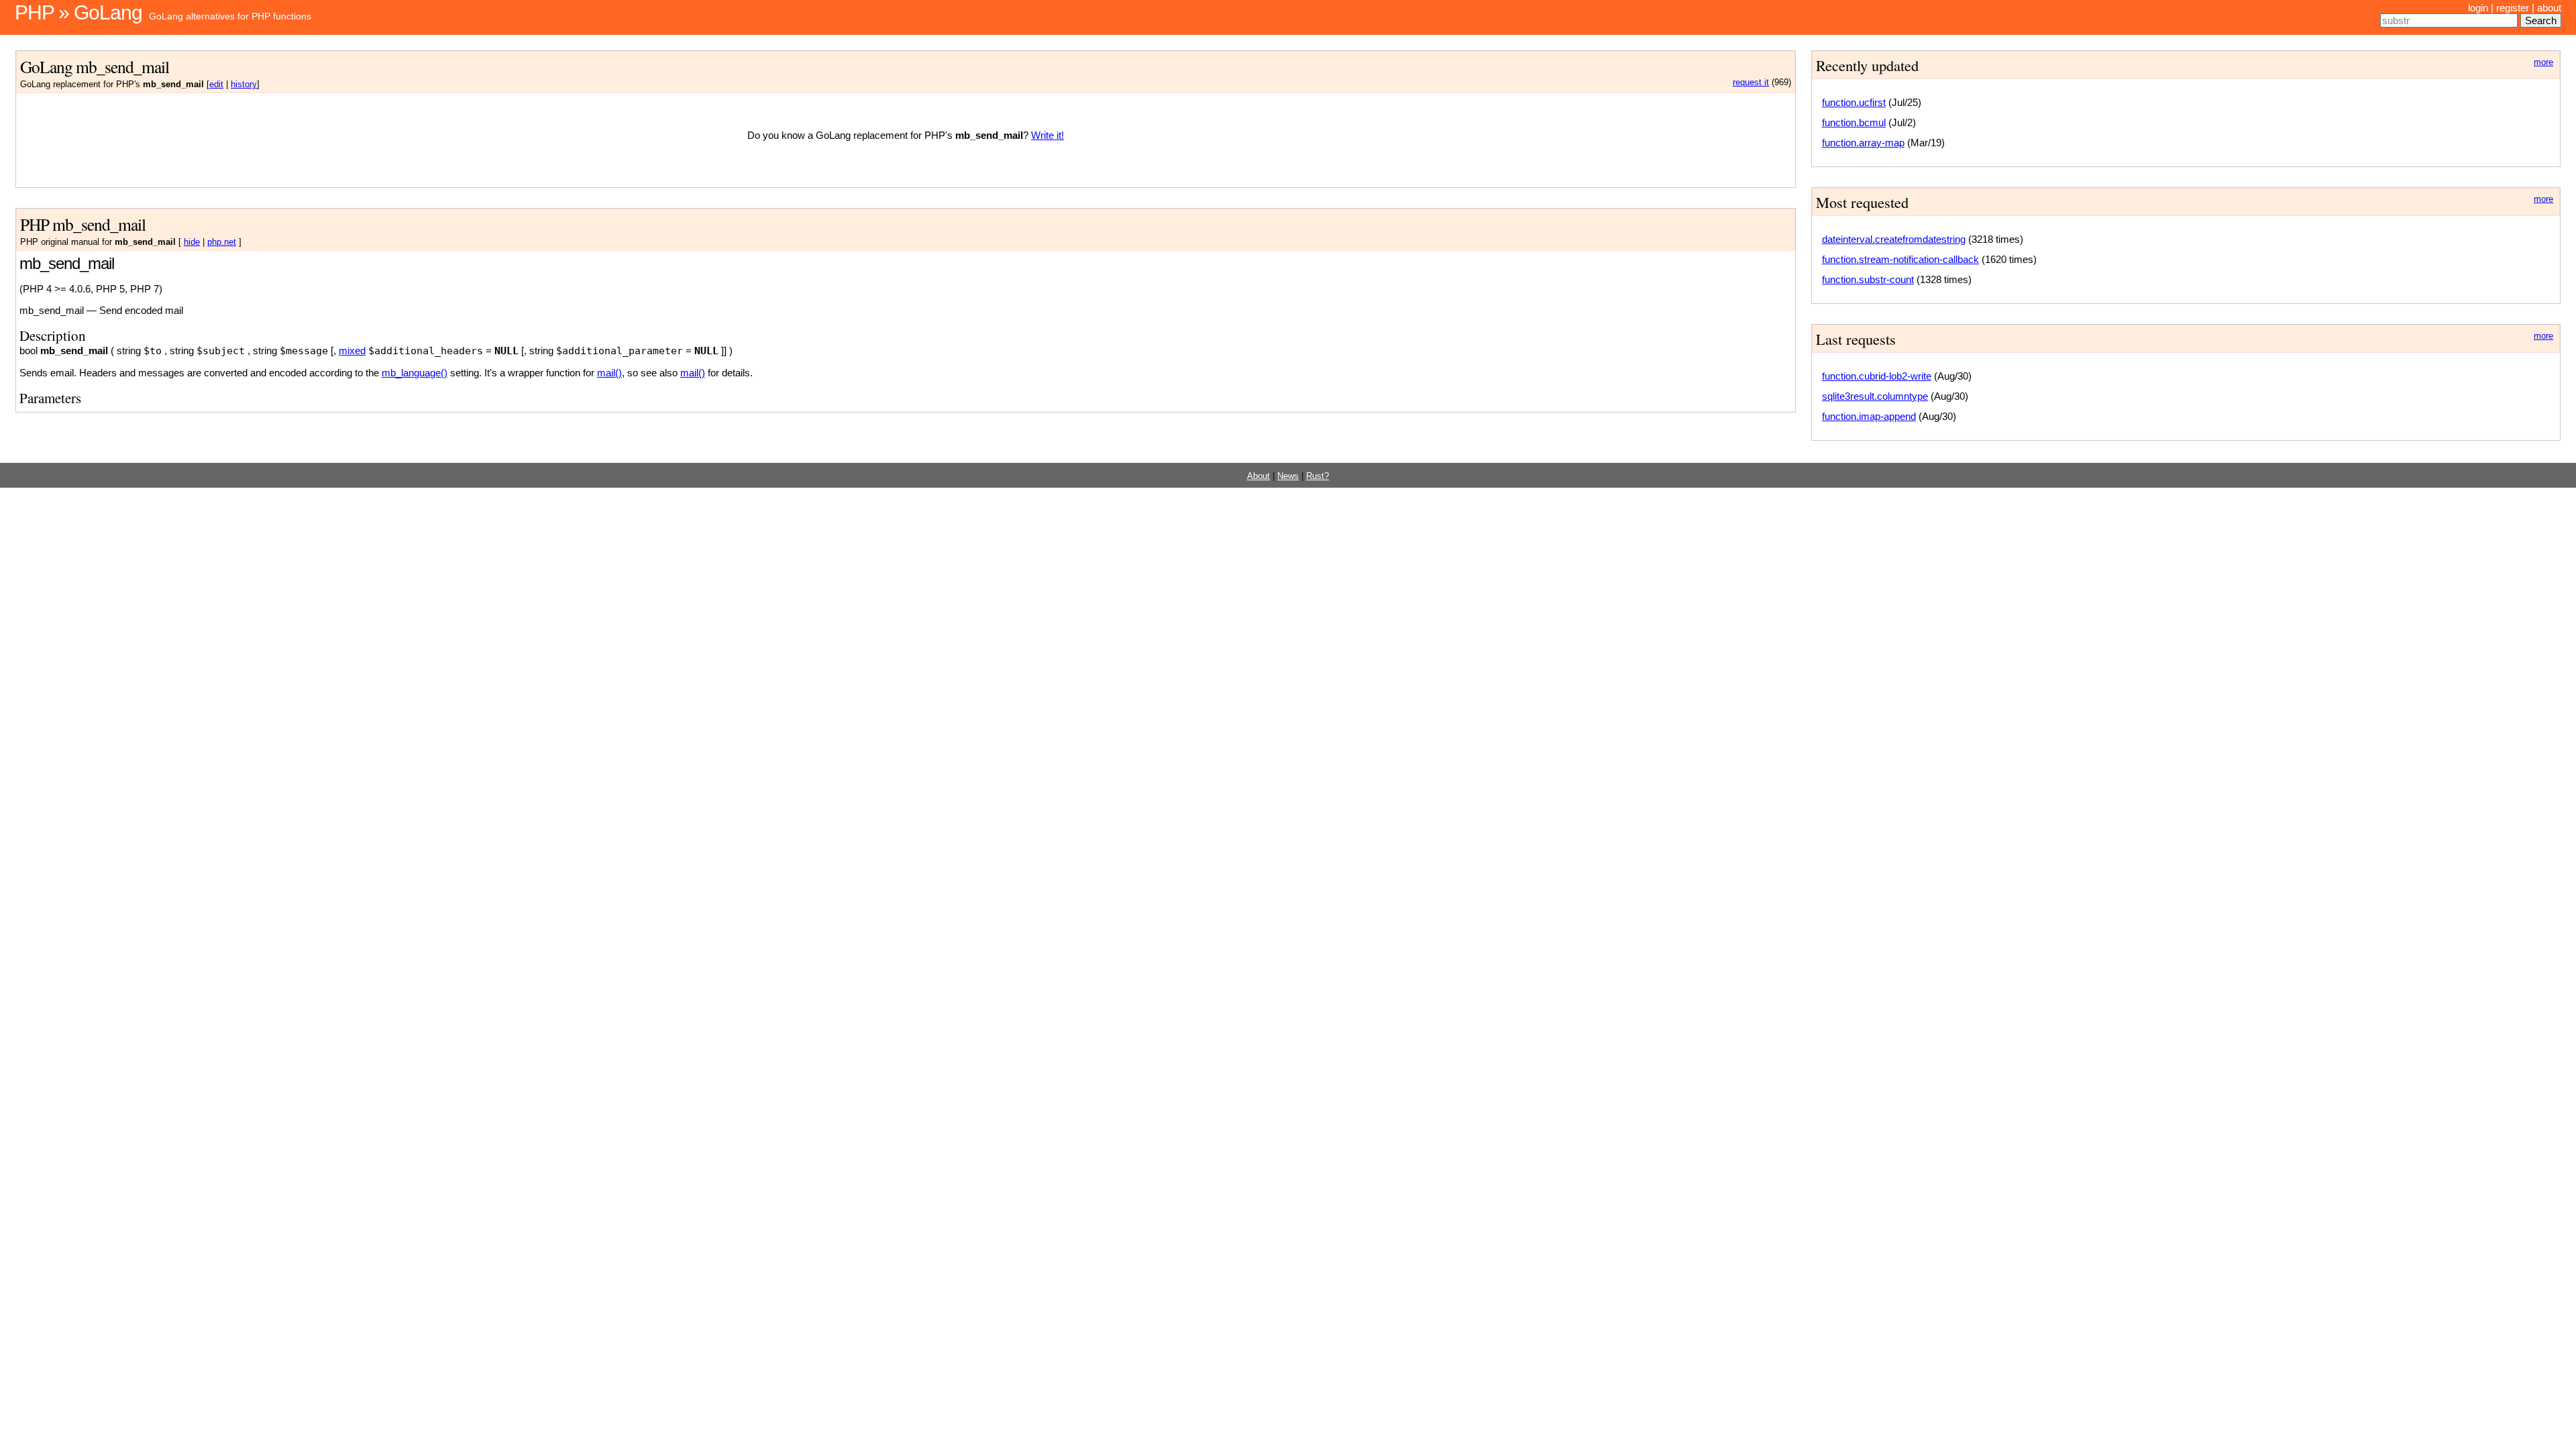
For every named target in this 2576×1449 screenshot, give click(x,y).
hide (192, 242)
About (1258, 476)
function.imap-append (1869, 416)
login (2478, 8)
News (1288, 476)
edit (216, 85)
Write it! (1048, 135)
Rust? (1318, 476)
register (2513, 8)
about (2549, 8)
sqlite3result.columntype (1875, 396)
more (2543, 62)
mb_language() (415, 373)
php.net (222, 242)
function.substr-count (1868, 279)
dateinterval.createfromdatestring (1894, 239)
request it (1751, 83)
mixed (352, 351)
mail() (609, 373)
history (244, 85)
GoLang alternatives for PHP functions (230, 16)
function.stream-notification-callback (1900, 259)
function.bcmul (1854, 122)
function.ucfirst (1854, 102)
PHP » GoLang (78, 12)
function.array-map (1863, 143)
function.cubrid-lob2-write (1877, 376)
